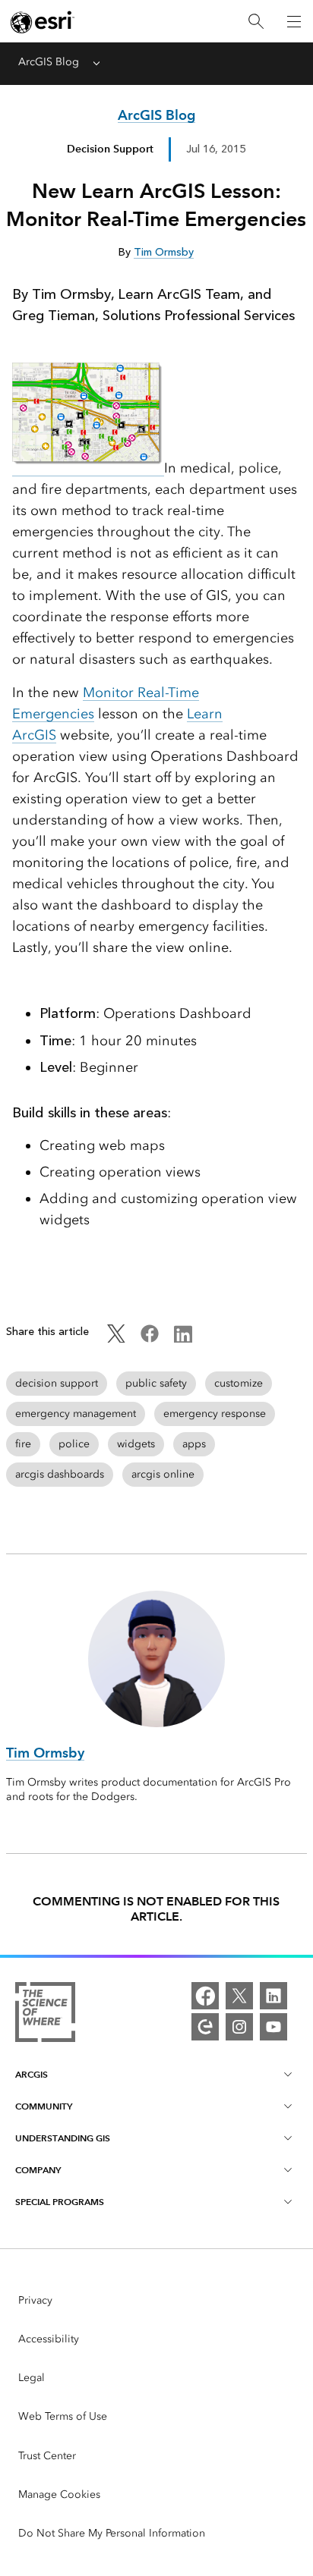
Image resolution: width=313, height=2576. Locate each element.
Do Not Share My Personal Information (112, 2533)
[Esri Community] (205, 2027)
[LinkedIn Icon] (183, 1339)
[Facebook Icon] (150, 1339)
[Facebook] (205, 1996)
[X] (239, 1996)
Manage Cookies (59, 2494)
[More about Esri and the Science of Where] (45, 2015)
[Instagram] (239, 2027)
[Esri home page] (43, 22)
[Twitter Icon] (116, 1339)
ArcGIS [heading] (32, 2074)
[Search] (256, 22)
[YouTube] (273, 2027)
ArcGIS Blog (49, 62)
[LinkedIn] (273, 1996)
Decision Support (110, 149)
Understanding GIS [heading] (63, 2138)
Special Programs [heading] (60, 2202)
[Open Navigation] (294, 21)
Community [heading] (44, 2106)
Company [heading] (38, 2170)
